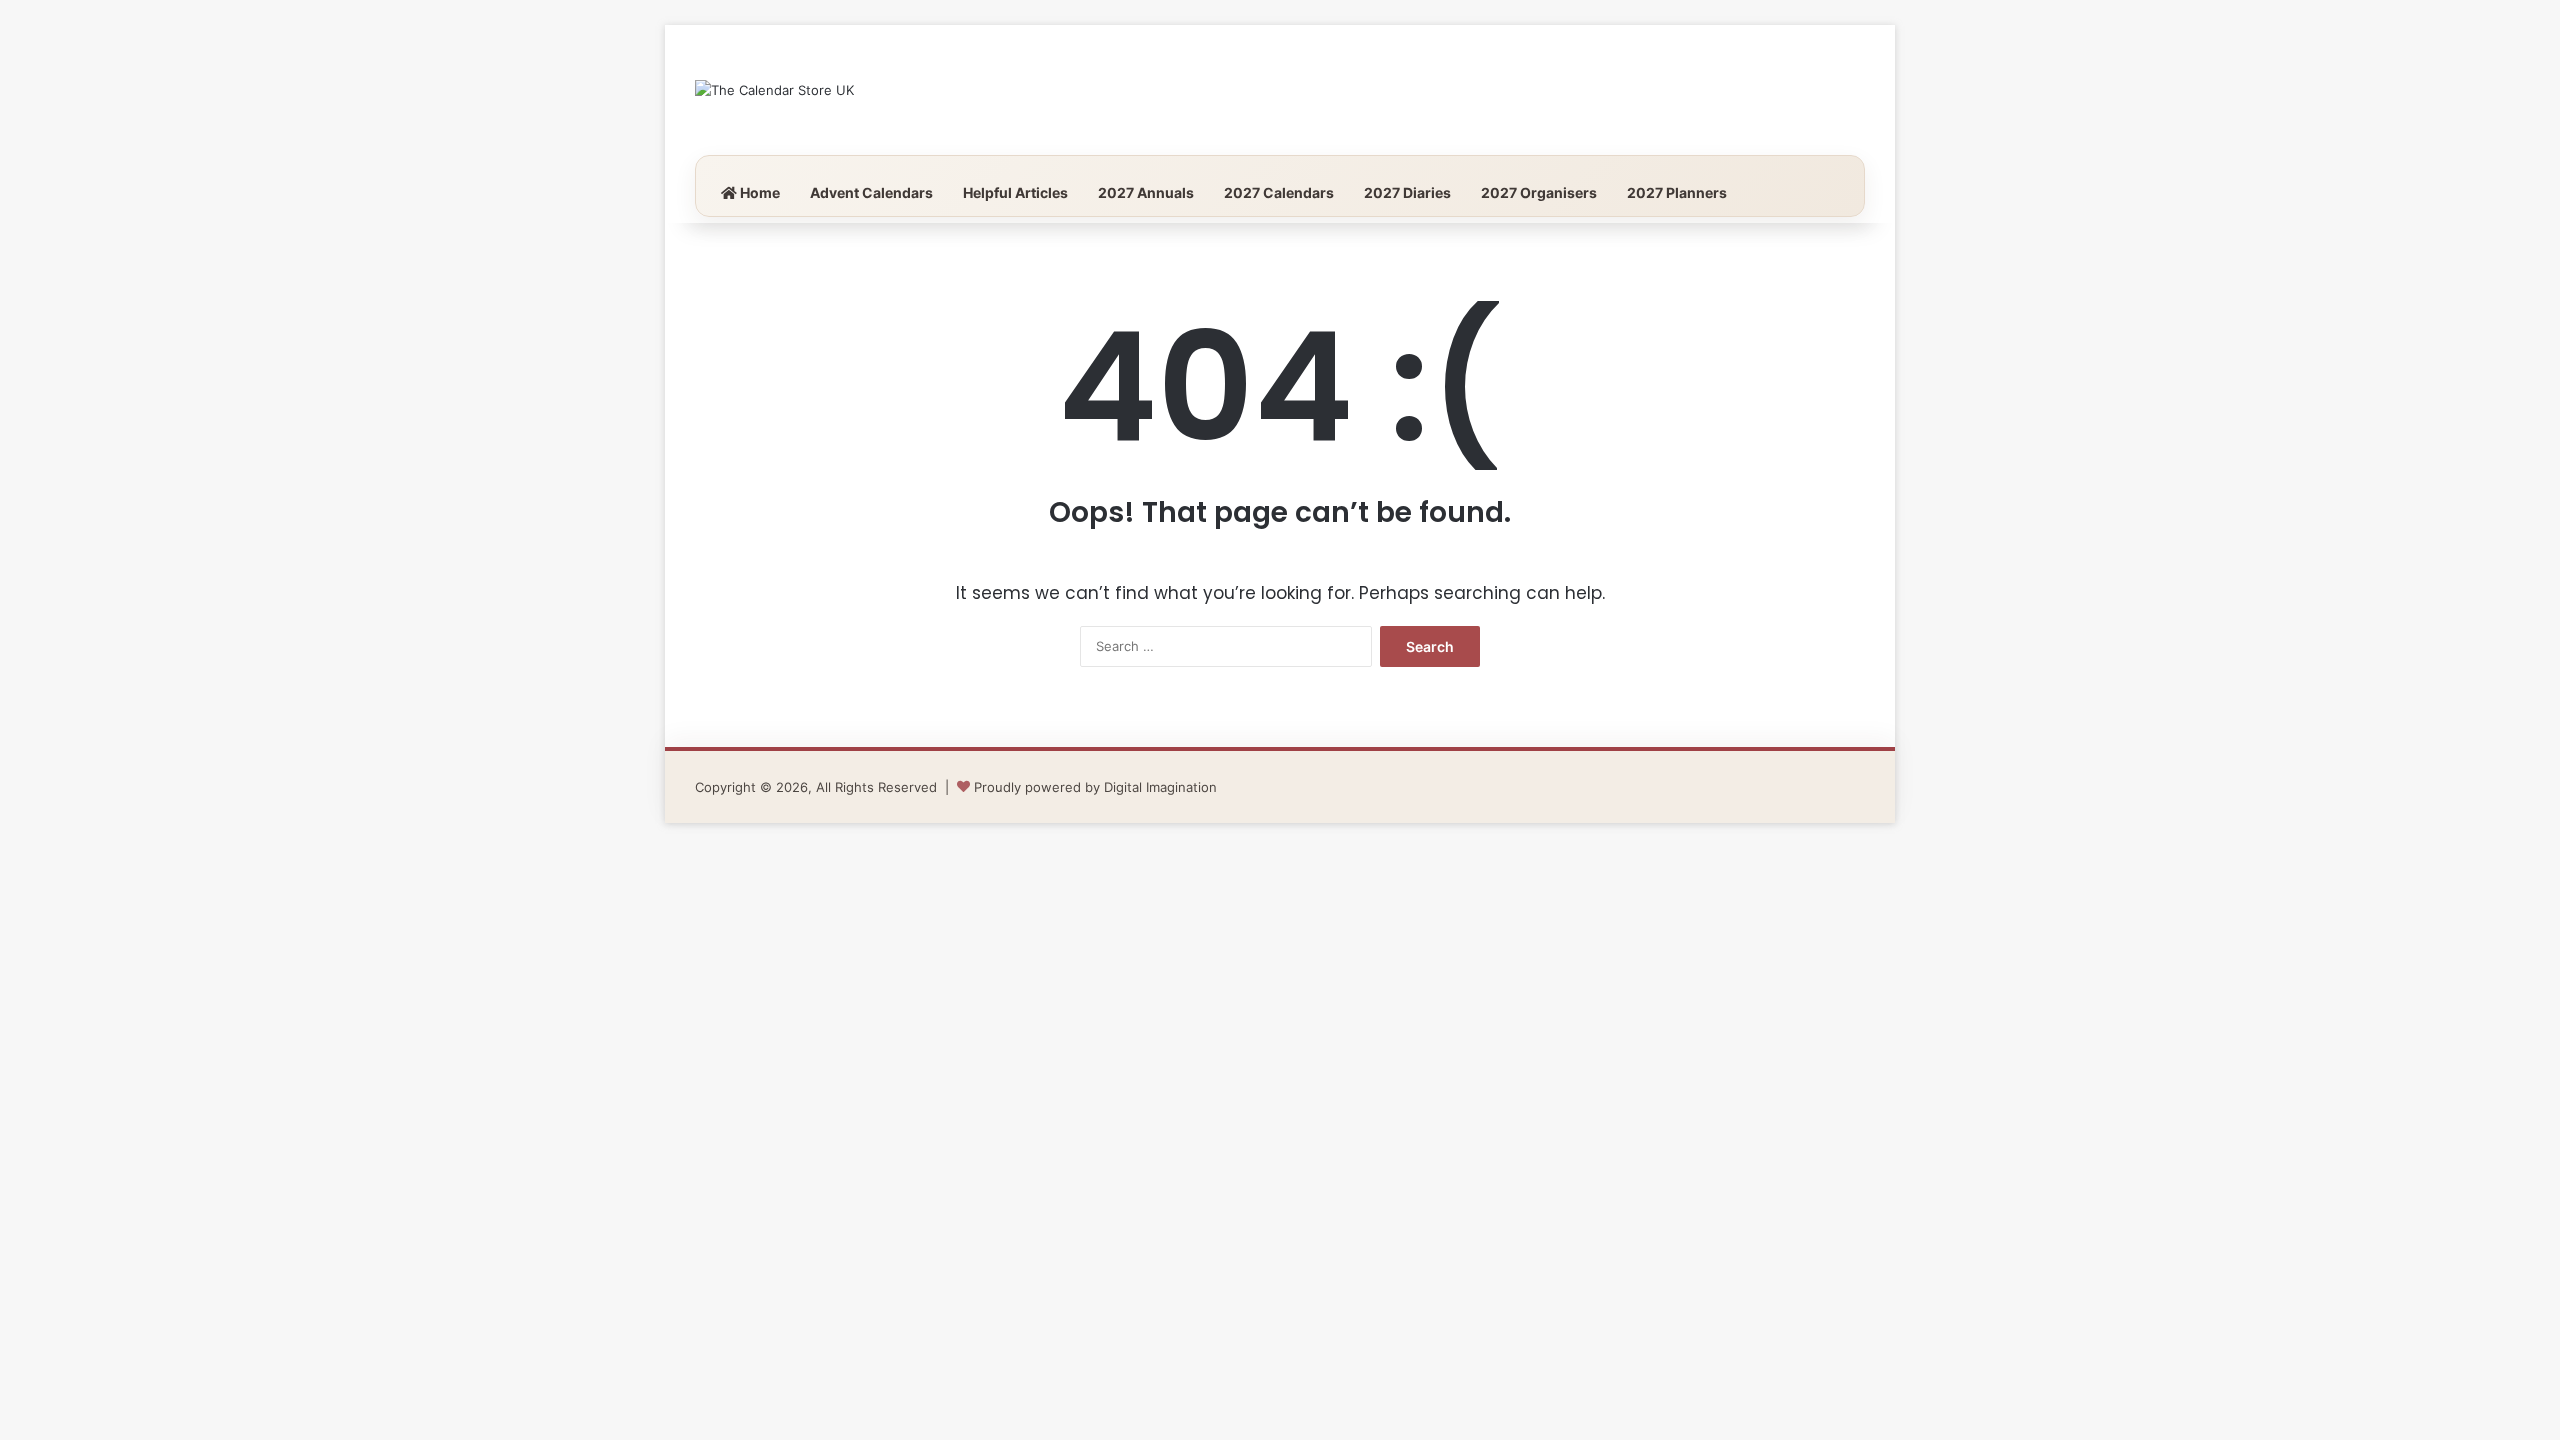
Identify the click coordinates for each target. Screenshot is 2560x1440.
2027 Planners (1677, 192)
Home (758, 192)
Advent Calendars (871, 192)
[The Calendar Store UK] (774, 90)
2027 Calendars (1279, 192)
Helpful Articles (1015, 192)
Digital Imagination (1160, 787)
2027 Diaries (1407, 192)
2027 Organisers (1539, 192)
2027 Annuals (1146, 192)
